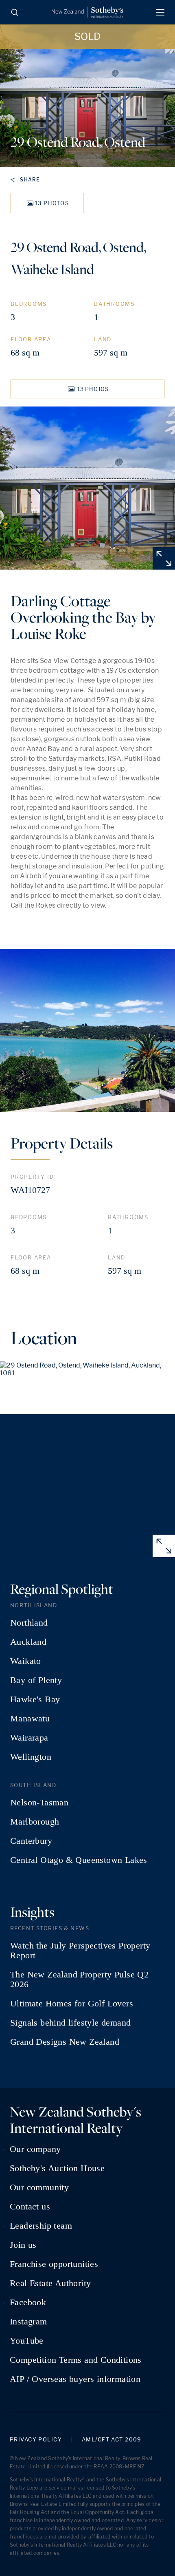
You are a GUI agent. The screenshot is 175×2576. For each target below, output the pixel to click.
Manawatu (30, 1719)
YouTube (27, 2341)
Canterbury (31, 1841)
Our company (35, 2149)
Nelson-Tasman (39, 1803)
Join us (23, 2245)
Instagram (28, 2322)
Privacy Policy (36, 2440)
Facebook (28, 2302)
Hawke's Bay (35, 1699)
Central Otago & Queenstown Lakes (79, 1860)
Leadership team (41, 2226)
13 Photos (52, 203)
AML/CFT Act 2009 (112, 2440)
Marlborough (35, 1822)
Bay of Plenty (36, 1680)
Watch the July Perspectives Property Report (80, 1951)
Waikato (26, 1661)
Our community (39, 2187)
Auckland (28, 1642)
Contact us (30, 2207)
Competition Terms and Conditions (76, 2360)
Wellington (31, 1757)
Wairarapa (29, 1738)
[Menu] (160, 12)
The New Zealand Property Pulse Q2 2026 (79, 1979)
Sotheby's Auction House (57, 2168)
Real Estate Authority (50, 2283)
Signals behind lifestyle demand (70, 2023)
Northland (29, 1623)
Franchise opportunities (54, 2264)
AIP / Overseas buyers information (75, 2379)
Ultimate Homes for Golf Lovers (72, 2004)
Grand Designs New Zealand (65, 2042)
